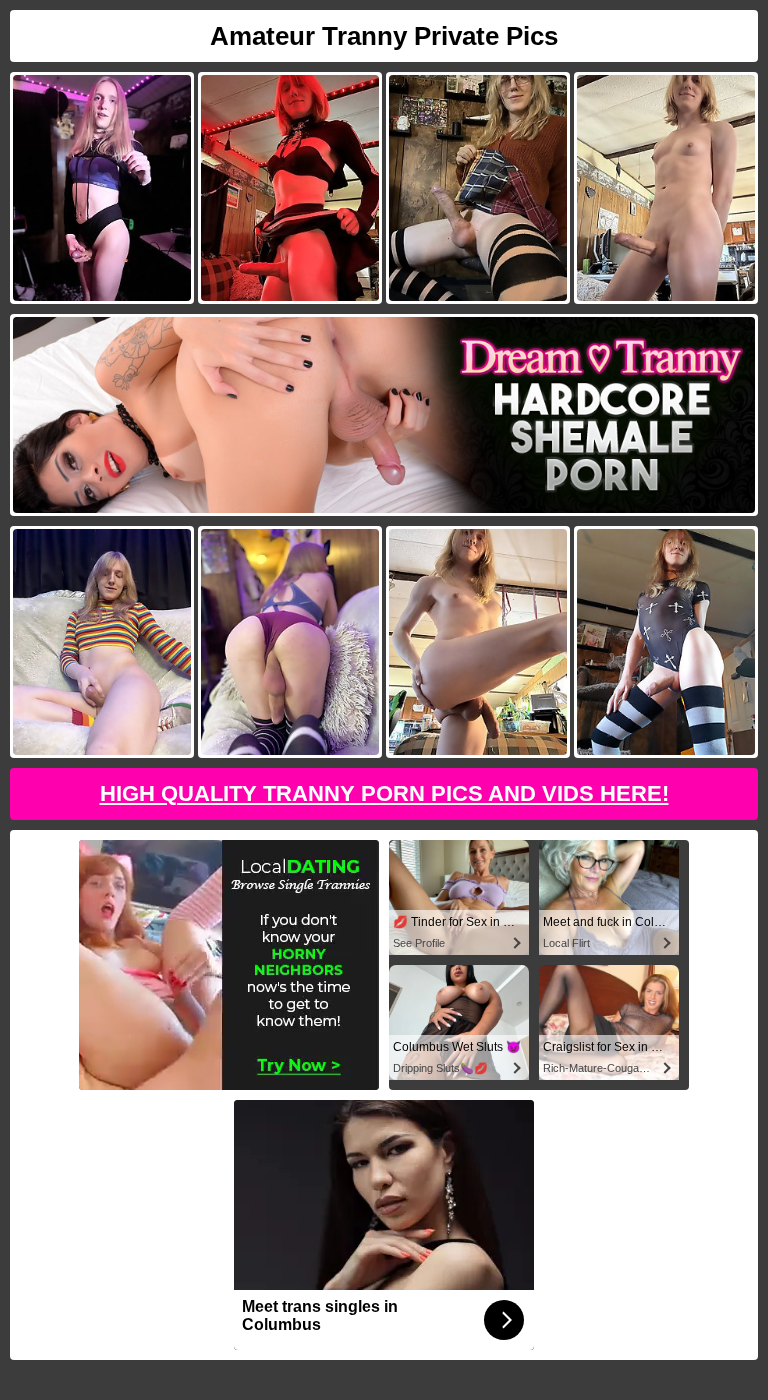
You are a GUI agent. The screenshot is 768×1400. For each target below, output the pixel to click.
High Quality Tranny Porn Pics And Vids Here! (384, 793)
